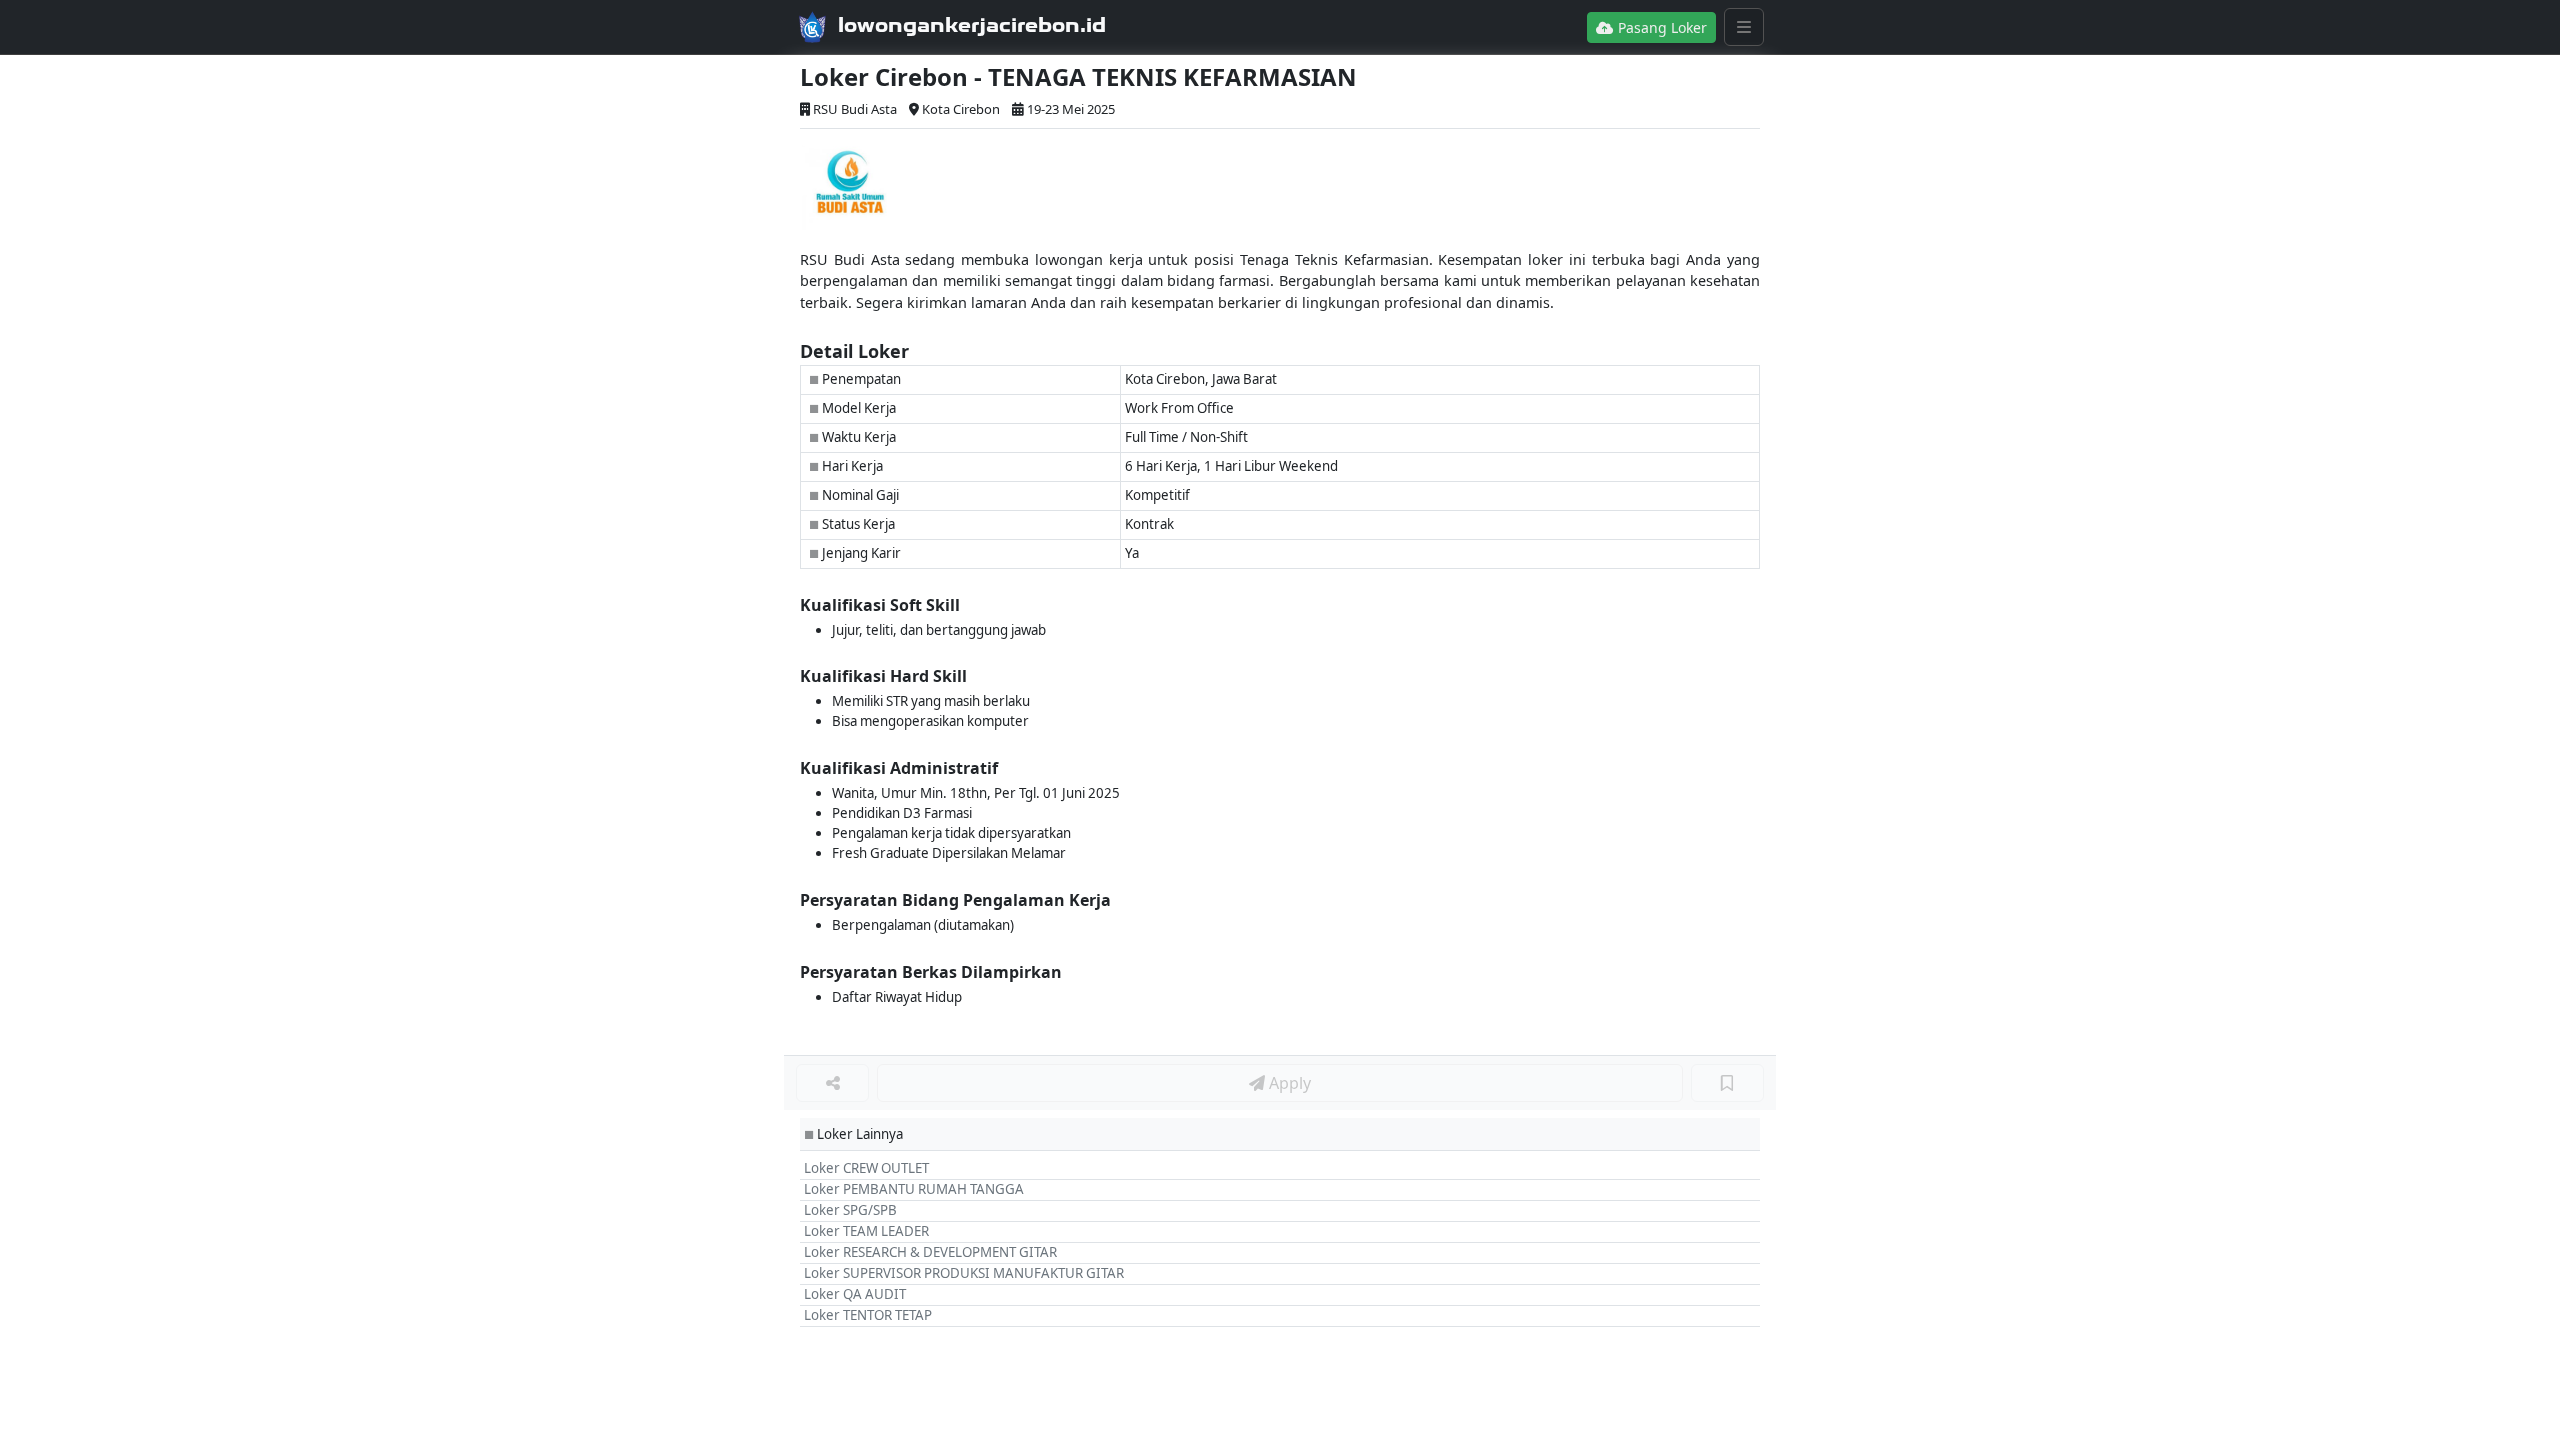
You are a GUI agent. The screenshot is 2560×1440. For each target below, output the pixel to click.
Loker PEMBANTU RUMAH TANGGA (914, 1189)
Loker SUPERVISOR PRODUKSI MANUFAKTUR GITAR (964, 1273)
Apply (1288, 1083)
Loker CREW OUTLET (866, 1168)
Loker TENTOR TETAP (868, 1315)
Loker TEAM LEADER (866, 1231)
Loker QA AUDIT (855, 1294)
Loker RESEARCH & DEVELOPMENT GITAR (930, 1252)
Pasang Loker (1660, 27)
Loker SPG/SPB (850, 1210)
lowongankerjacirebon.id (972, 25)
